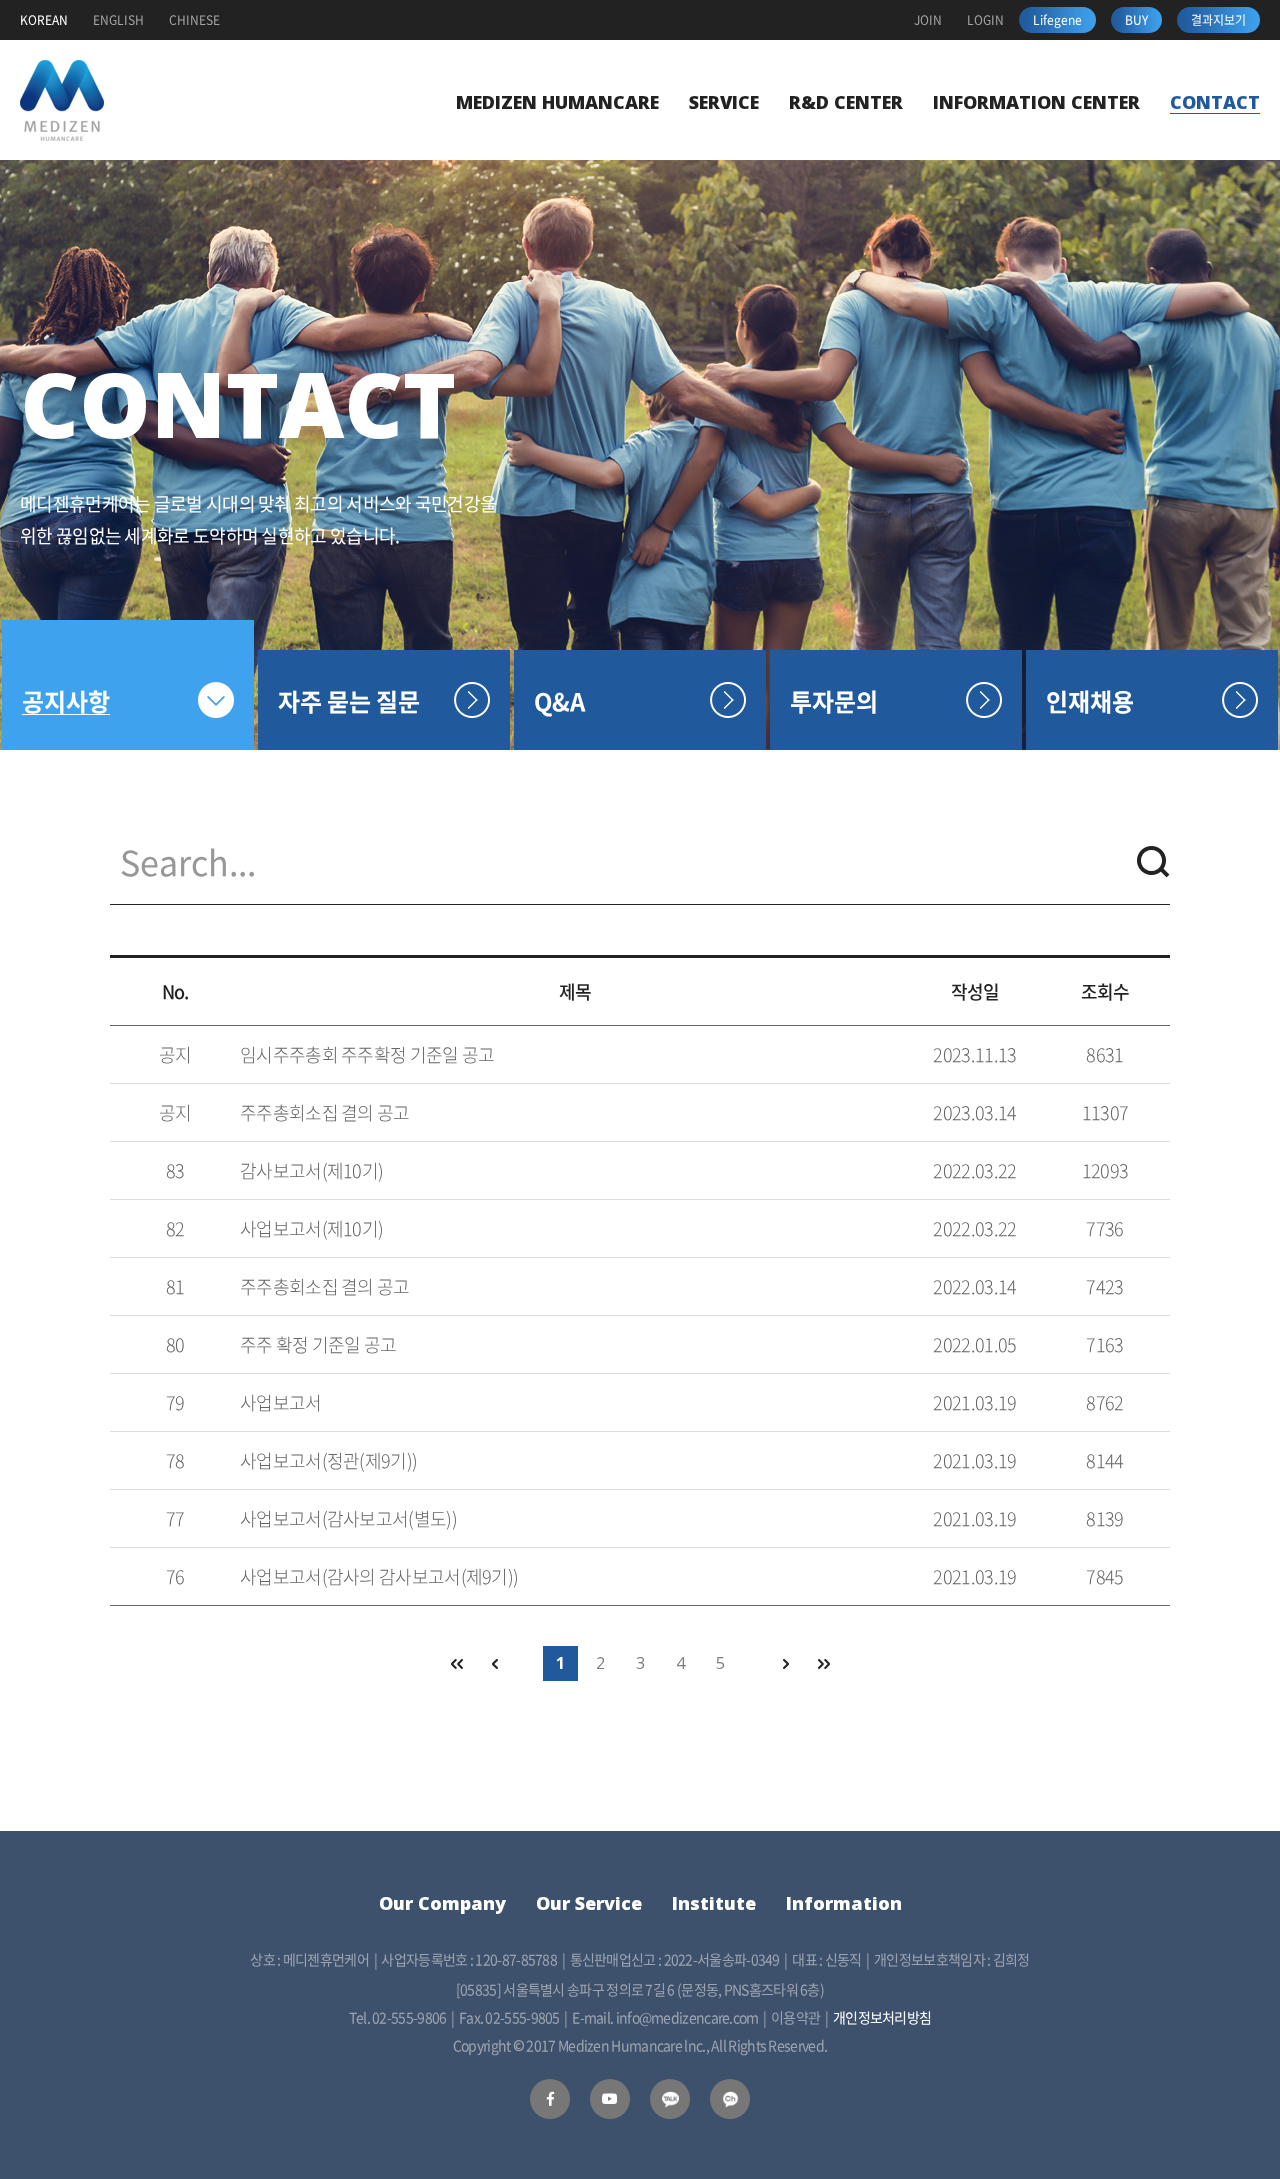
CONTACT (1215, 102)
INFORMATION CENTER (1036, 102)
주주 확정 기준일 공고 (318, 1344)
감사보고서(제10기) (311, 1170)
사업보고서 (281, 1402)
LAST (824, 1663)
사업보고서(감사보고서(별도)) (348, 1518)
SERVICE (724, 102)
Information (844, 1903)
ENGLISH (118, 20)
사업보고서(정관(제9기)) (328, 1460)
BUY (1136, 20)
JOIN (928, 20)
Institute (714, 1903)
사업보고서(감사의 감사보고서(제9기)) (379, 1576)
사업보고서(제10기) (311, 1228)
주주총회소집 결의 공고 (325, 1112)
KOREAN (44, 20)
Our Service (589, 1903)
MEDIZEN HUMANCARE (557, 102)
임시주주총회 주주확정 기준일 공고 (367, 1054)
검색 (1153, 862)
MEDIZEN (62, 100)
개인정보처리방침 (882, 2017)
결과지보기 (1218, 20)
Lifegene (1057, 20)
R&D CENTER (846, 102)
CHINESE (194, 20)
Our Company (442, 1903)
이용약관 (795, 2017)
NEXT (784, 1663)
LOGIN (985, 20)
